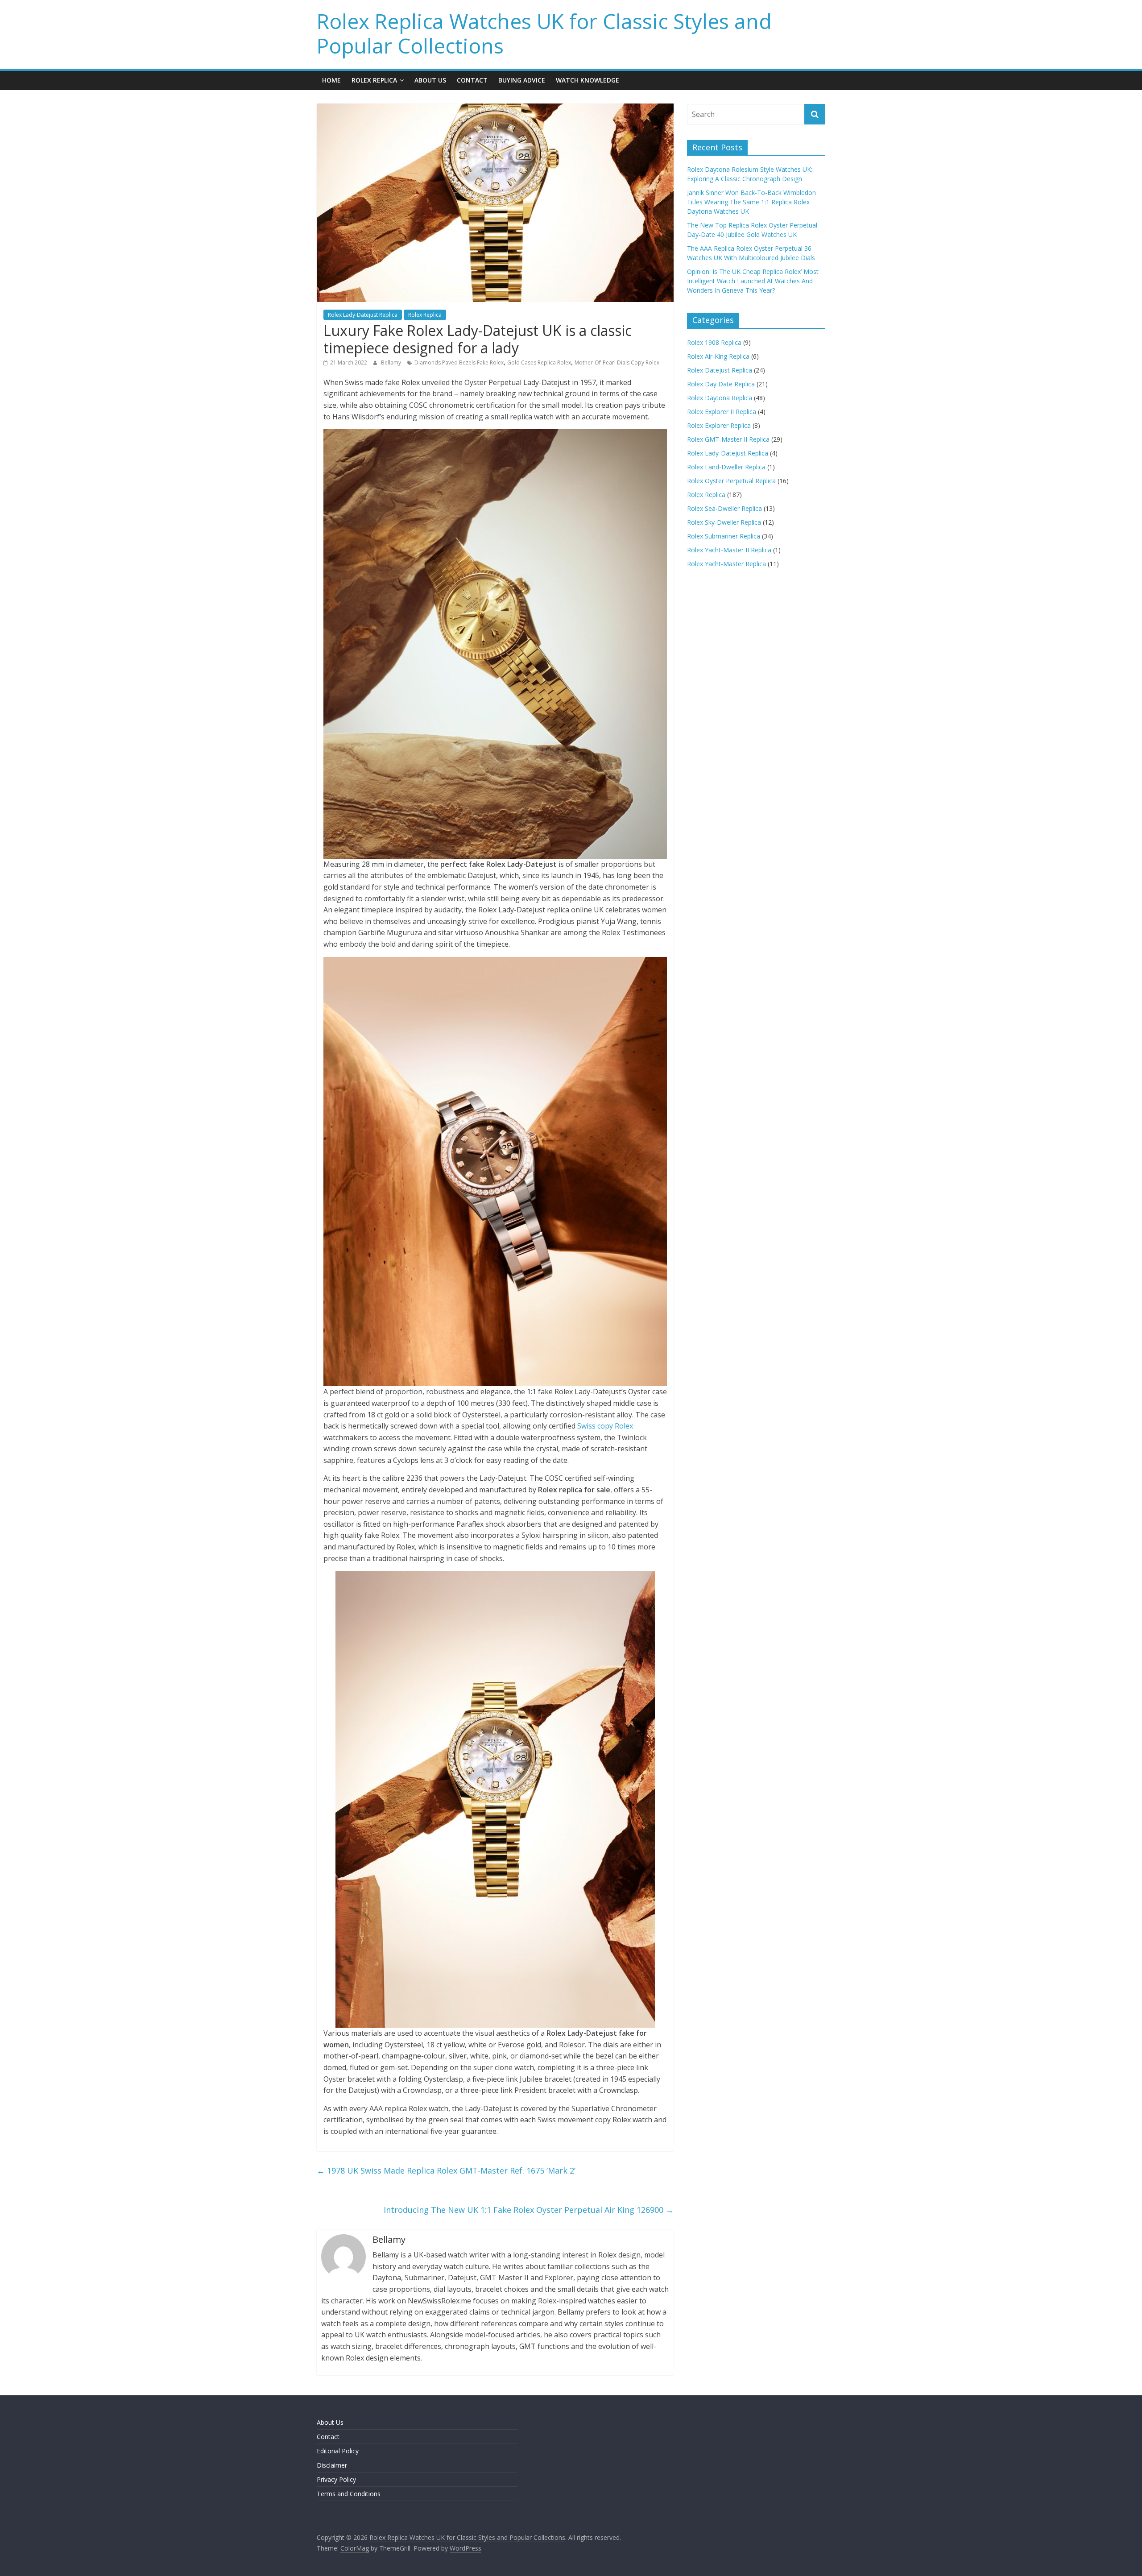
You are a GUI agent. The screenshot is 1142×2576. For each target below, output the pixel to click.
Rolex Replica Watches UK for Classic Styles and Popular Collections (544, 33)
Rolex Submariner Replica (724, 536)
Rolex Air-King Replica (718, 356)
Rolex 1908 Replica (714, 342)
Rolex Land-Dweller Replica (726, 467)
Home (331, 80)
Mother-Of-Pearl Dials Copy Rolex (617, 362)
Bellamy (392, 362)
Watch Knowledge (588, 80)
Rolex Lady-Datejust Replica (363, 315)
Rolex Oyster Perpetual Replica (731, 481)
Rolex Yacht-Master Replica (726, 564)
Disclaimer (332, 2465)
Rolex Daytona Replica (720, 398)
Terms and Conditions (349, 2494)
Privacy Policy (336, 2479)
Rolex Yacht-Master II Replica (729, 550)
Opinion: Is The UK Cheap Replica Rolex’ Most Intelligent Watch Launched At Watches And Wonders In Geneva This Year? (753, 281)
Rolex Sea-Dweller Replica (724, 508)
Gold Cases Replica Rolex (539, 362)
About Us (430, 80)
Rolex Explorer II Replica (722, 412)
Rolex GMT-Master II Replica (728, 439)
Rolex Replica (374, 80)
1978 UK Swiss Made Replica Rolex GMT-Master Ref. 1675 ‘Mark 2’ (446, 2170)
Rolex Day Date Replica (721, 384)
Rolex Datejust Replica (720, 370)
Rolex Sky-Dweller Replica (724, 522)
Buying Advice (522, 80)
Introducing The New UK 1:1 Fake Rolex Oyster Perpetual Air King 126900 (529, 2210)
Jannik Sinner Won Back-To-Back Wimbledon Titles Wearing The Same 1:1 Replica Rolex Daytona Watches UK (751, 202)
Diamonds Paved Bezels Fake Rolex (459, 362)
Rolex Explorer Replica (719, 425)
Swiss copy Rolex (605, 1426)
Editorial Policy (338, 2451)
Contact (472, 80)
